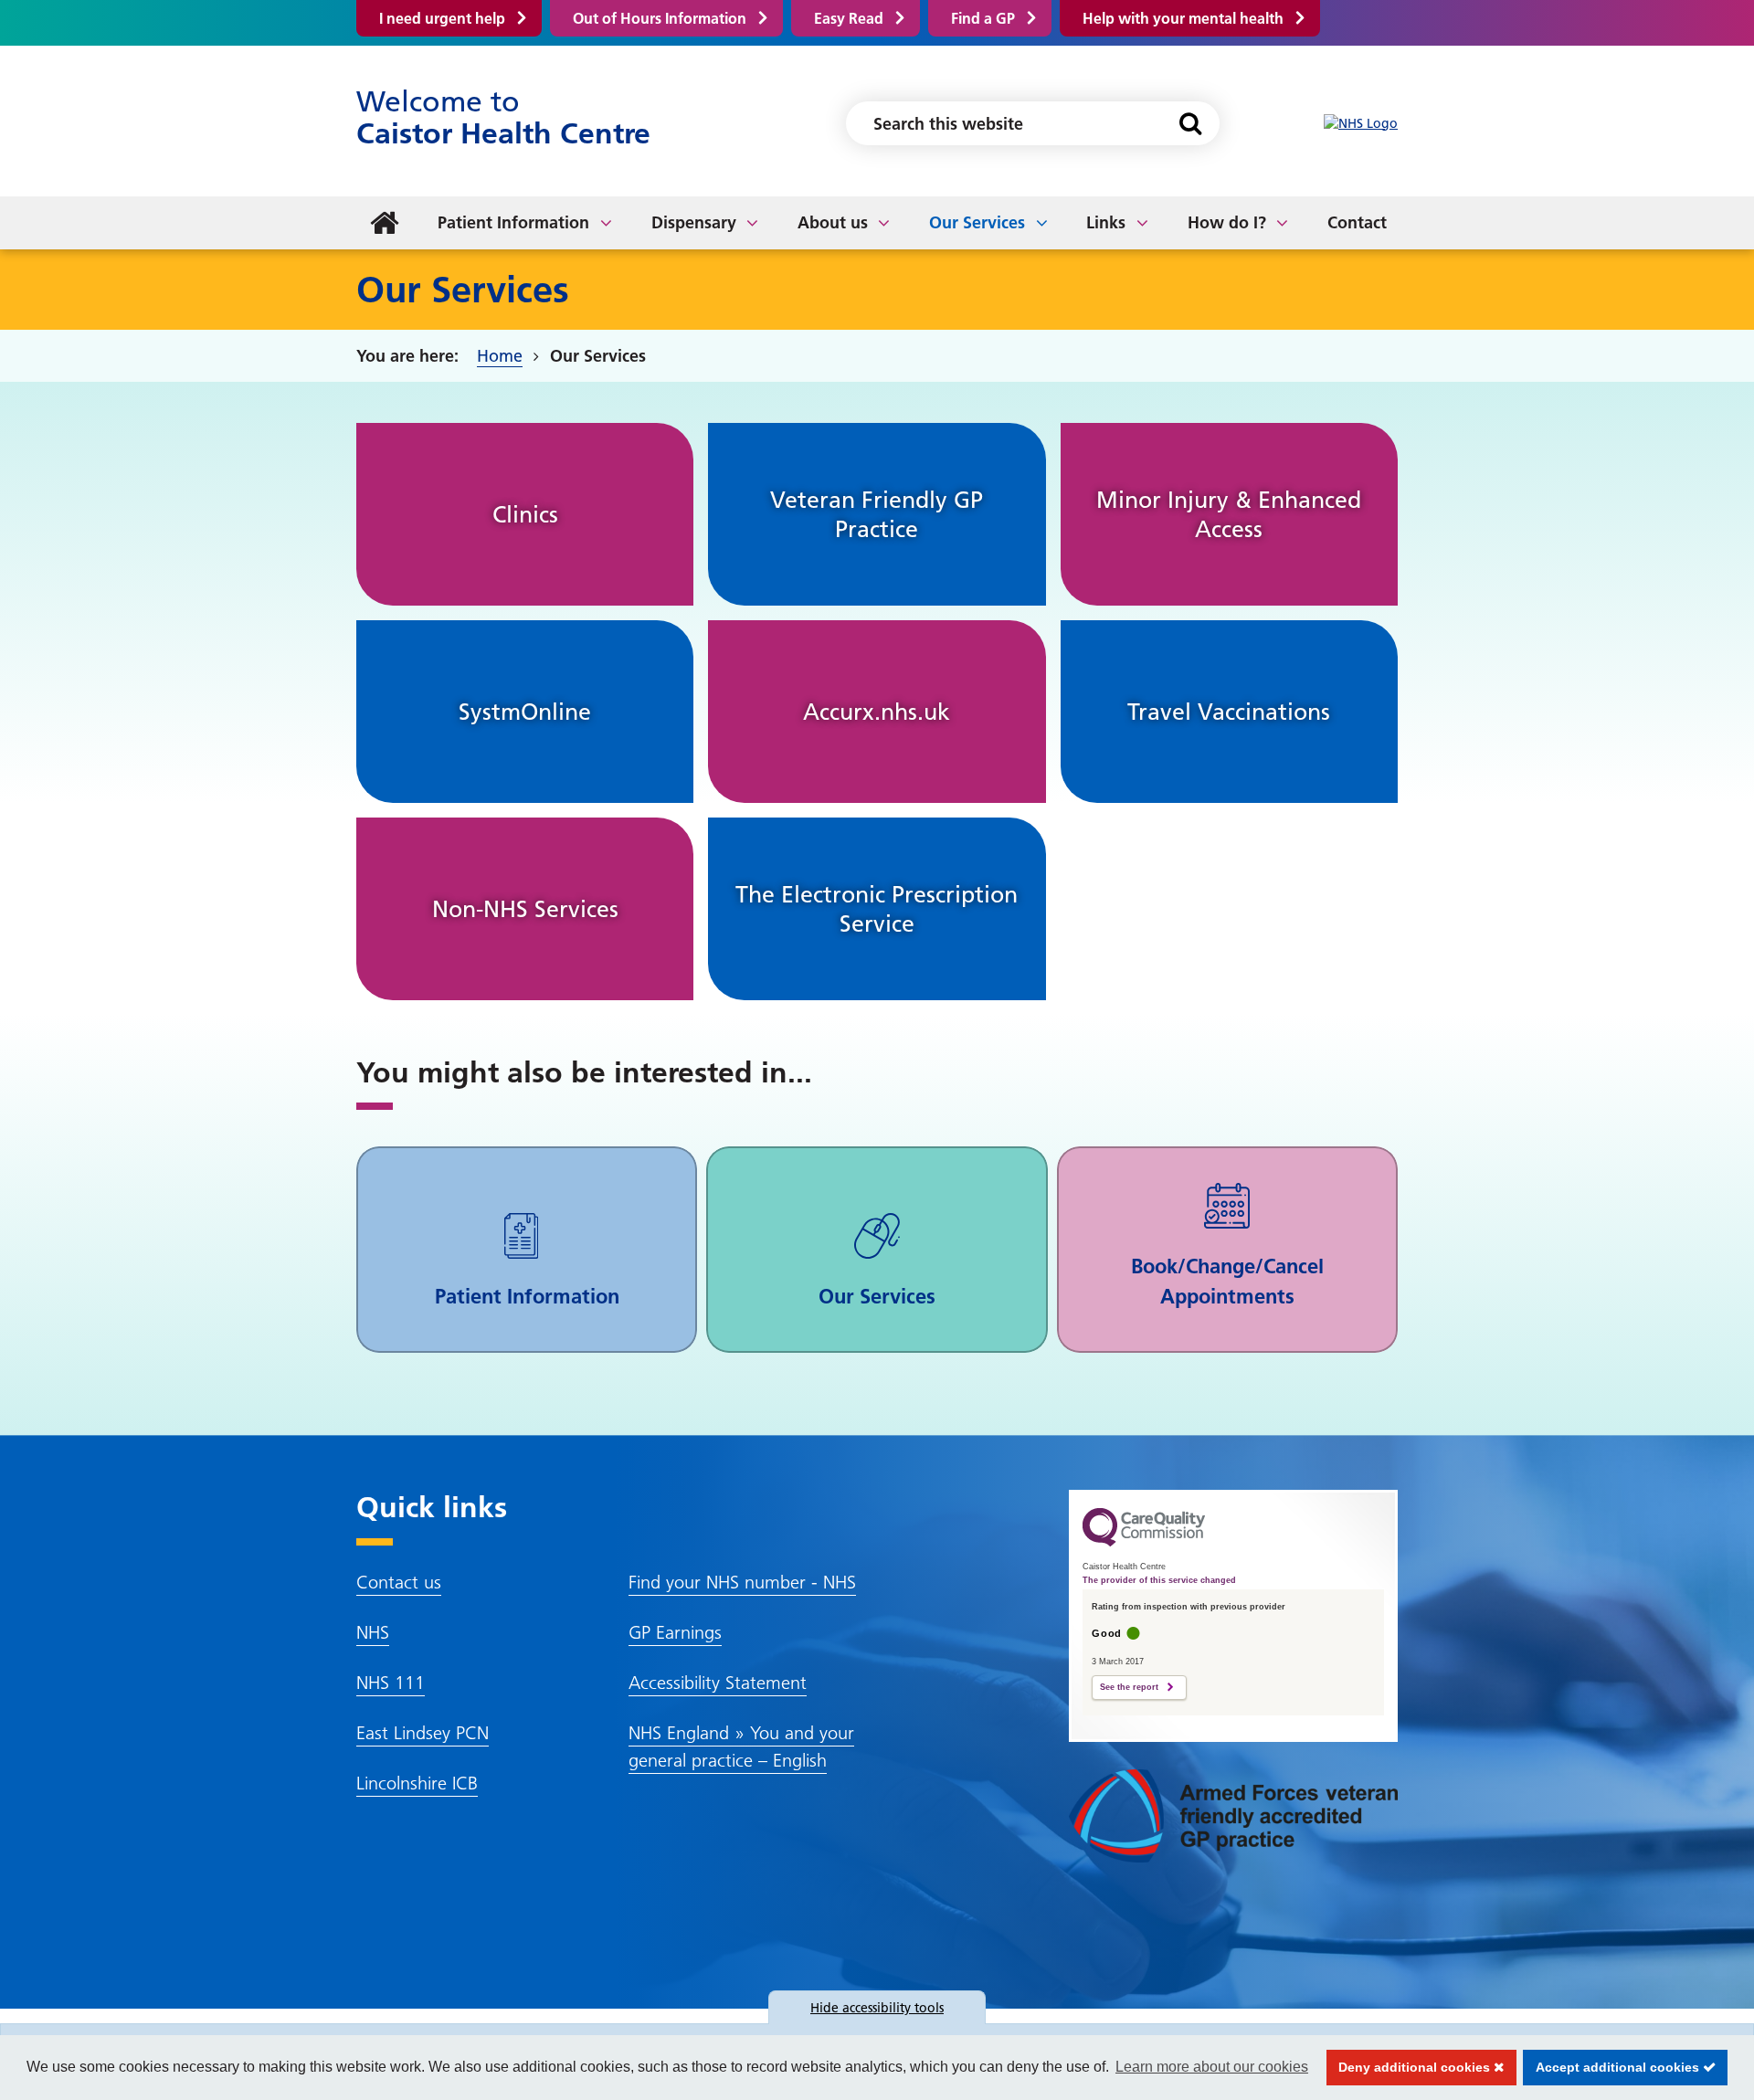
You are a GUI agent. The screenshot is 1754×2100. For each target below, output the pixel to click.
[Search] (1190, 123)
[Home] (385, 223)
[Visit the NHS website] (1361, 124)
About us (833, 222)
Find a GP (983, 18)
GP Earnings (675, 1632)
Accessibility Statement (718, 1683)
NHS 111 (391, 1683)
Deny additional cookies (1411, 2067)
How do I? (1227, 222)
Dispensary (694, 222)
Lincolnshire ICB (417, 1783)
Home (500, 356)
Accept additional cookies (1613, 2067)
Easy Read (849, 18)
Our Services (977, 222)
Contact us (399, 1582)
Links (1106, 222)
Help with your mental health (1183, 18)
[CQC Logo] (1144, 1542)
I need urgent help (442, 18)
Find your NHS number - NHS (742, 1582)
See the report (1129, 1687)
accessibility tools (877, 2008)
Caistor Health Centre (503, 117)
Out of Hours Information (660, 18)
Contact (1357, 222)
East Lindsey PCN (423, 1733)
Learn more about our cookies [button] (1212, 2067)
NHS (373, 1632)
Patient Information (513, 222)
